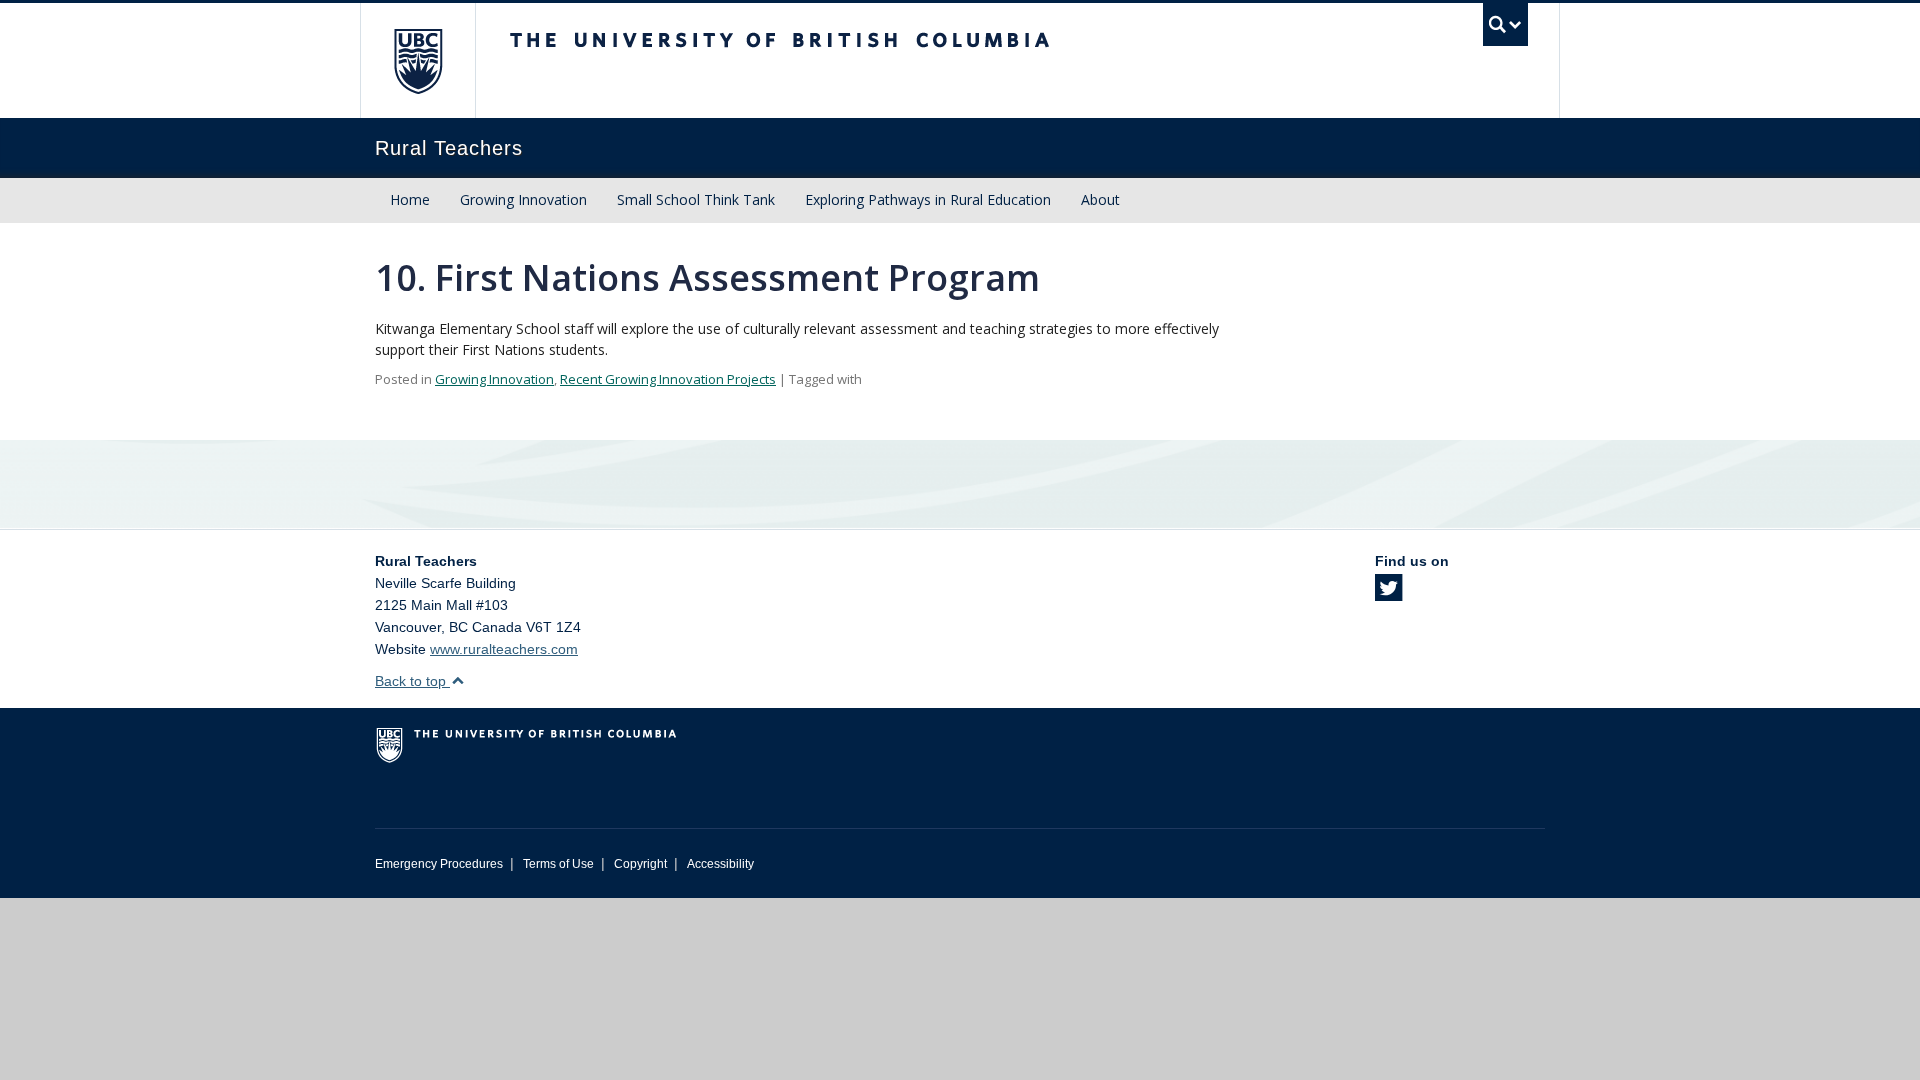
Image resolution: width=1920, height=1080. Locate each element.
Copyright (640, 864)
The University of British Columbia (417, 60)
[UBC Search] (1505, 24)
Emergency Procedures (439, 864)
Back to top (412, 681)
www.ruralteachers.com (504, 649)
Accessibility (720, 864)
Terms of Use (558, 864)
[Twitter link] (1388, 594)
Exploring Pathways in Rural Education (928, 199)
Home (410, 199)
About (1100, 199)
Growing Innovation (523, 199)
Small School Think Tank (696, 199)
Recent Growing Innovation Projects (668, 379)
